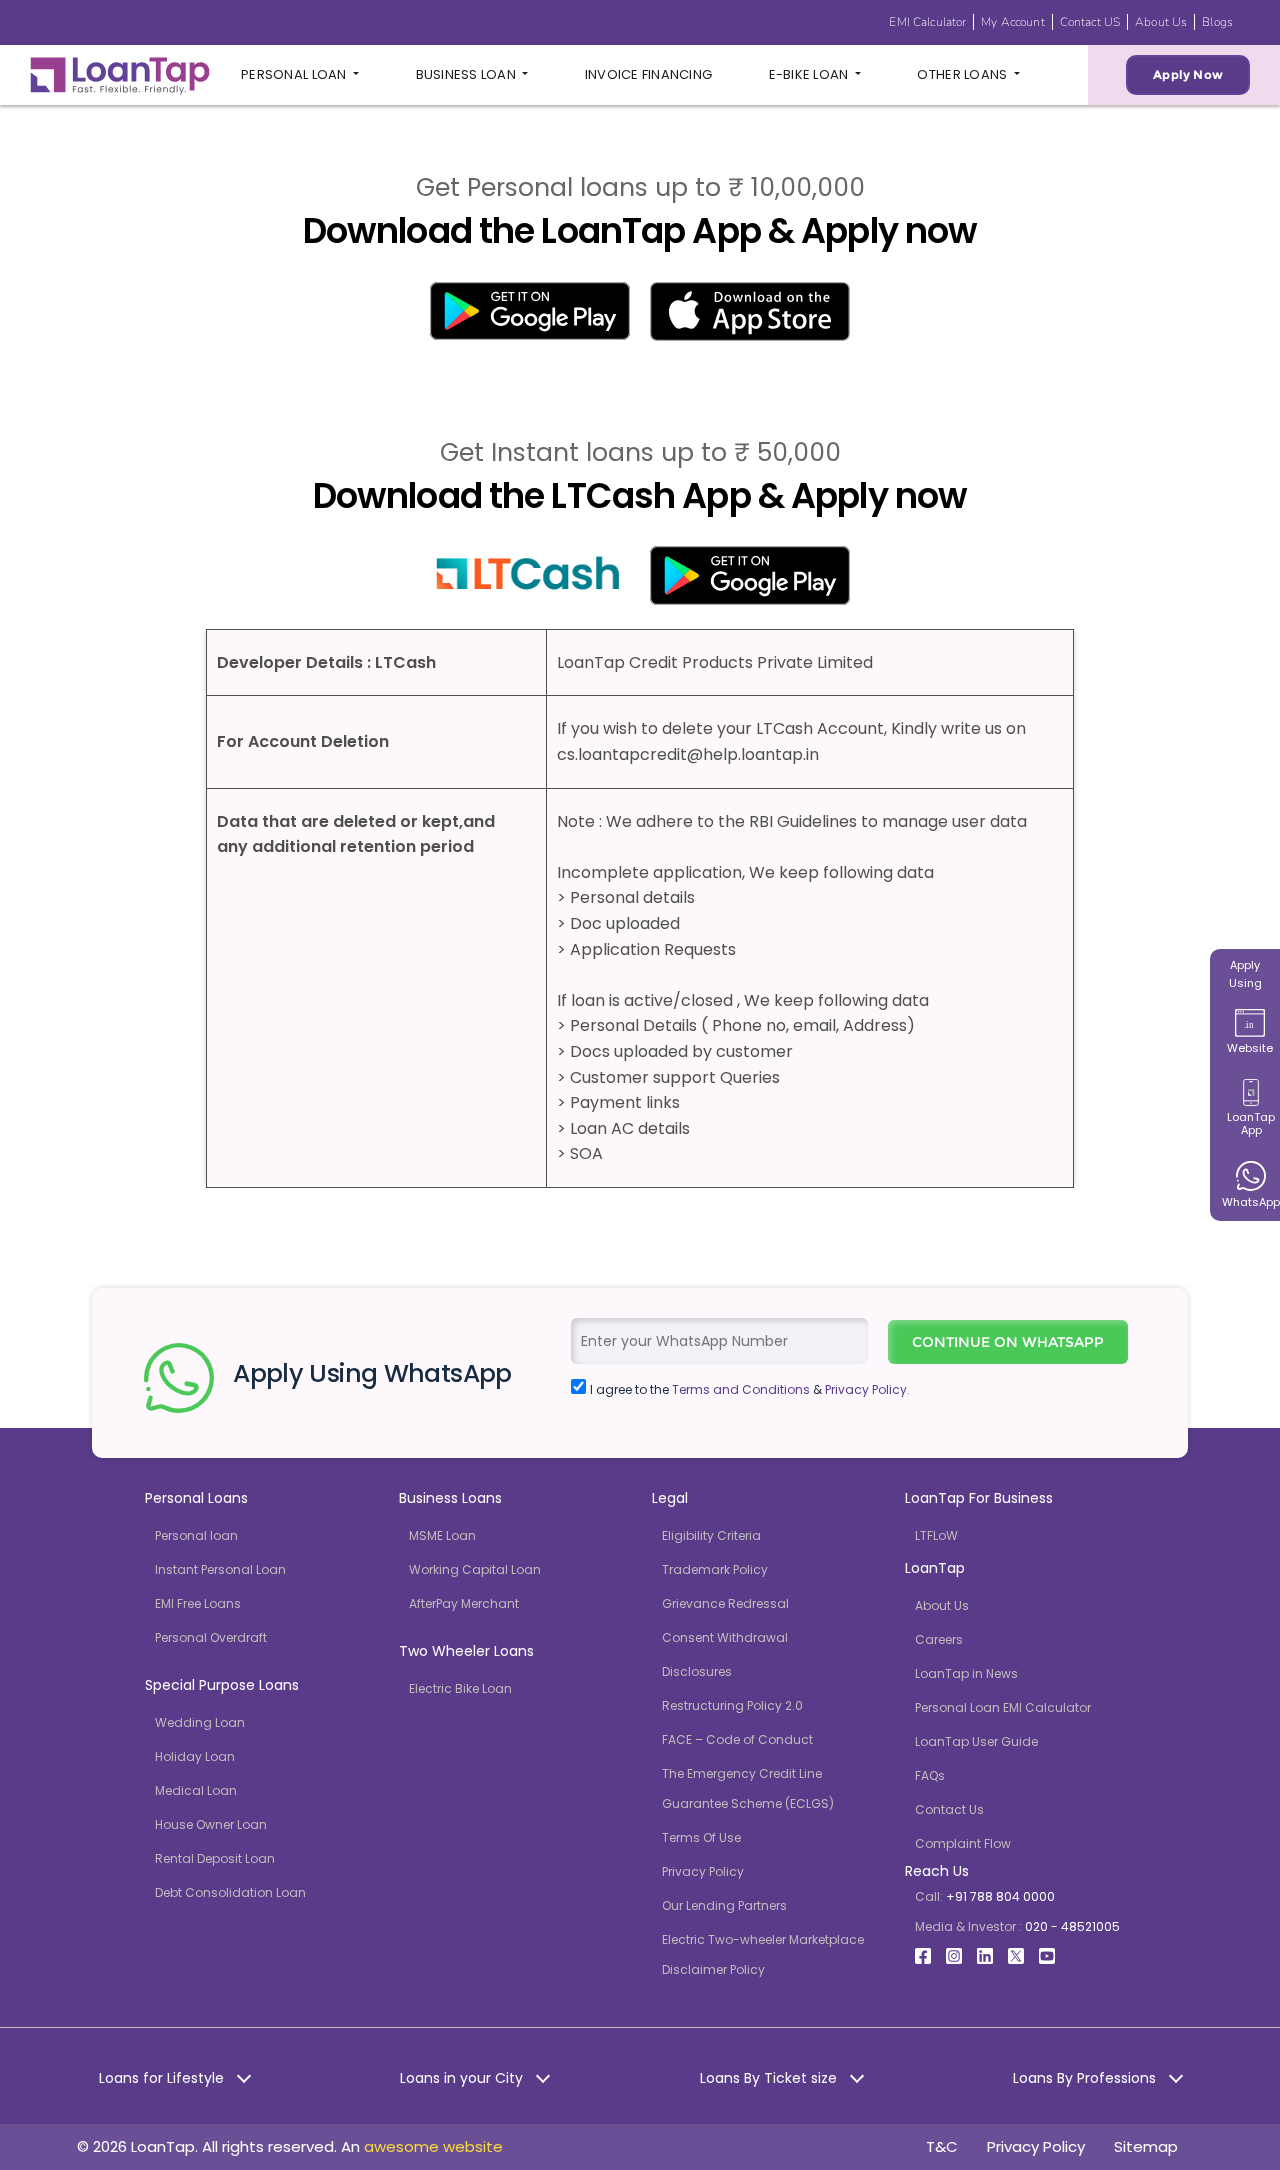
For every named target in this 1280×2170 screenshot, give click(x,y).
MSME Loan (442, 1535)
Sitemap (1146, 2146)
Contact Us (949, 1809)
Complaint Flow (963, 1843)
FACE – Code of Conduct (737, 1739)
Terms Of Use (701, 1837)
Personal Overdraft (211, 1637)
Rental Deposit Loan (215, 1858)
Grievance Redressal (725, 1603)
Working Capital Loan (475, 1569)
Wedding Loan (200, 1722)
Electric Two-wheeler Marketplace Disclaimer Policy (763, 1954)
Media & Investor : (1017, 1926)
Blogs (1217, 22)
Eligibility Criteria (711, 1535)
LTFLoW (936, 1535)
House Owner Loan (211, 1824)
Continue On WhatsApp (1008, 1342)
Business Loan (468, 74)
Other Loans (963, 74)
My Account (1012, 22)
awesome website (433, 2146)
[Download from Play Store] (530, 309)
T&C (942, 2146)
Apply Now (1188, 74)
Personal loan (196, 1535)
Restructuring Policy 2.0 (732, 1705)
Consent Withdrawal (725, 1637)
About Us (1161, 22)
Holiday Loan (195, 1756)
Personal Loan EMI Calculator (1003, 1707)
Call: (985, 1896)
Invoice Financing (648, 74)
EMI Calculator (927, 22)
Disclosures (697, 1671)
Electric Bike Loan (460, 1688)
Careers (939, 1639)
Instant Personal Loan (220, 1569)
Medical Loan (196, 1790)
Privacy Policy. (867, 1389)
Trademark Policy (715, 1569)
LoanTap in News (966, 1673)
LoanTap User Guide (976, 1741)
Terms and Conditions (741, 1389)
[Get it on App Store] (750, 310)
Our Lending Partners (724, 1905)
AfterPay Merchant (464, 1603)
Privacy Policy (703, 1871)
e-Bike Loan (810, 74)
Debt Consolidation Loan (230, 1892)
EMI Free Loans (198, 1603)
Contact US (1090, 22)
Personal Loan (295, 74)
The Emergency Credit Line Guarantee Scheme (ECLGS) (748, 1788)
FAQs (930, 1775)
